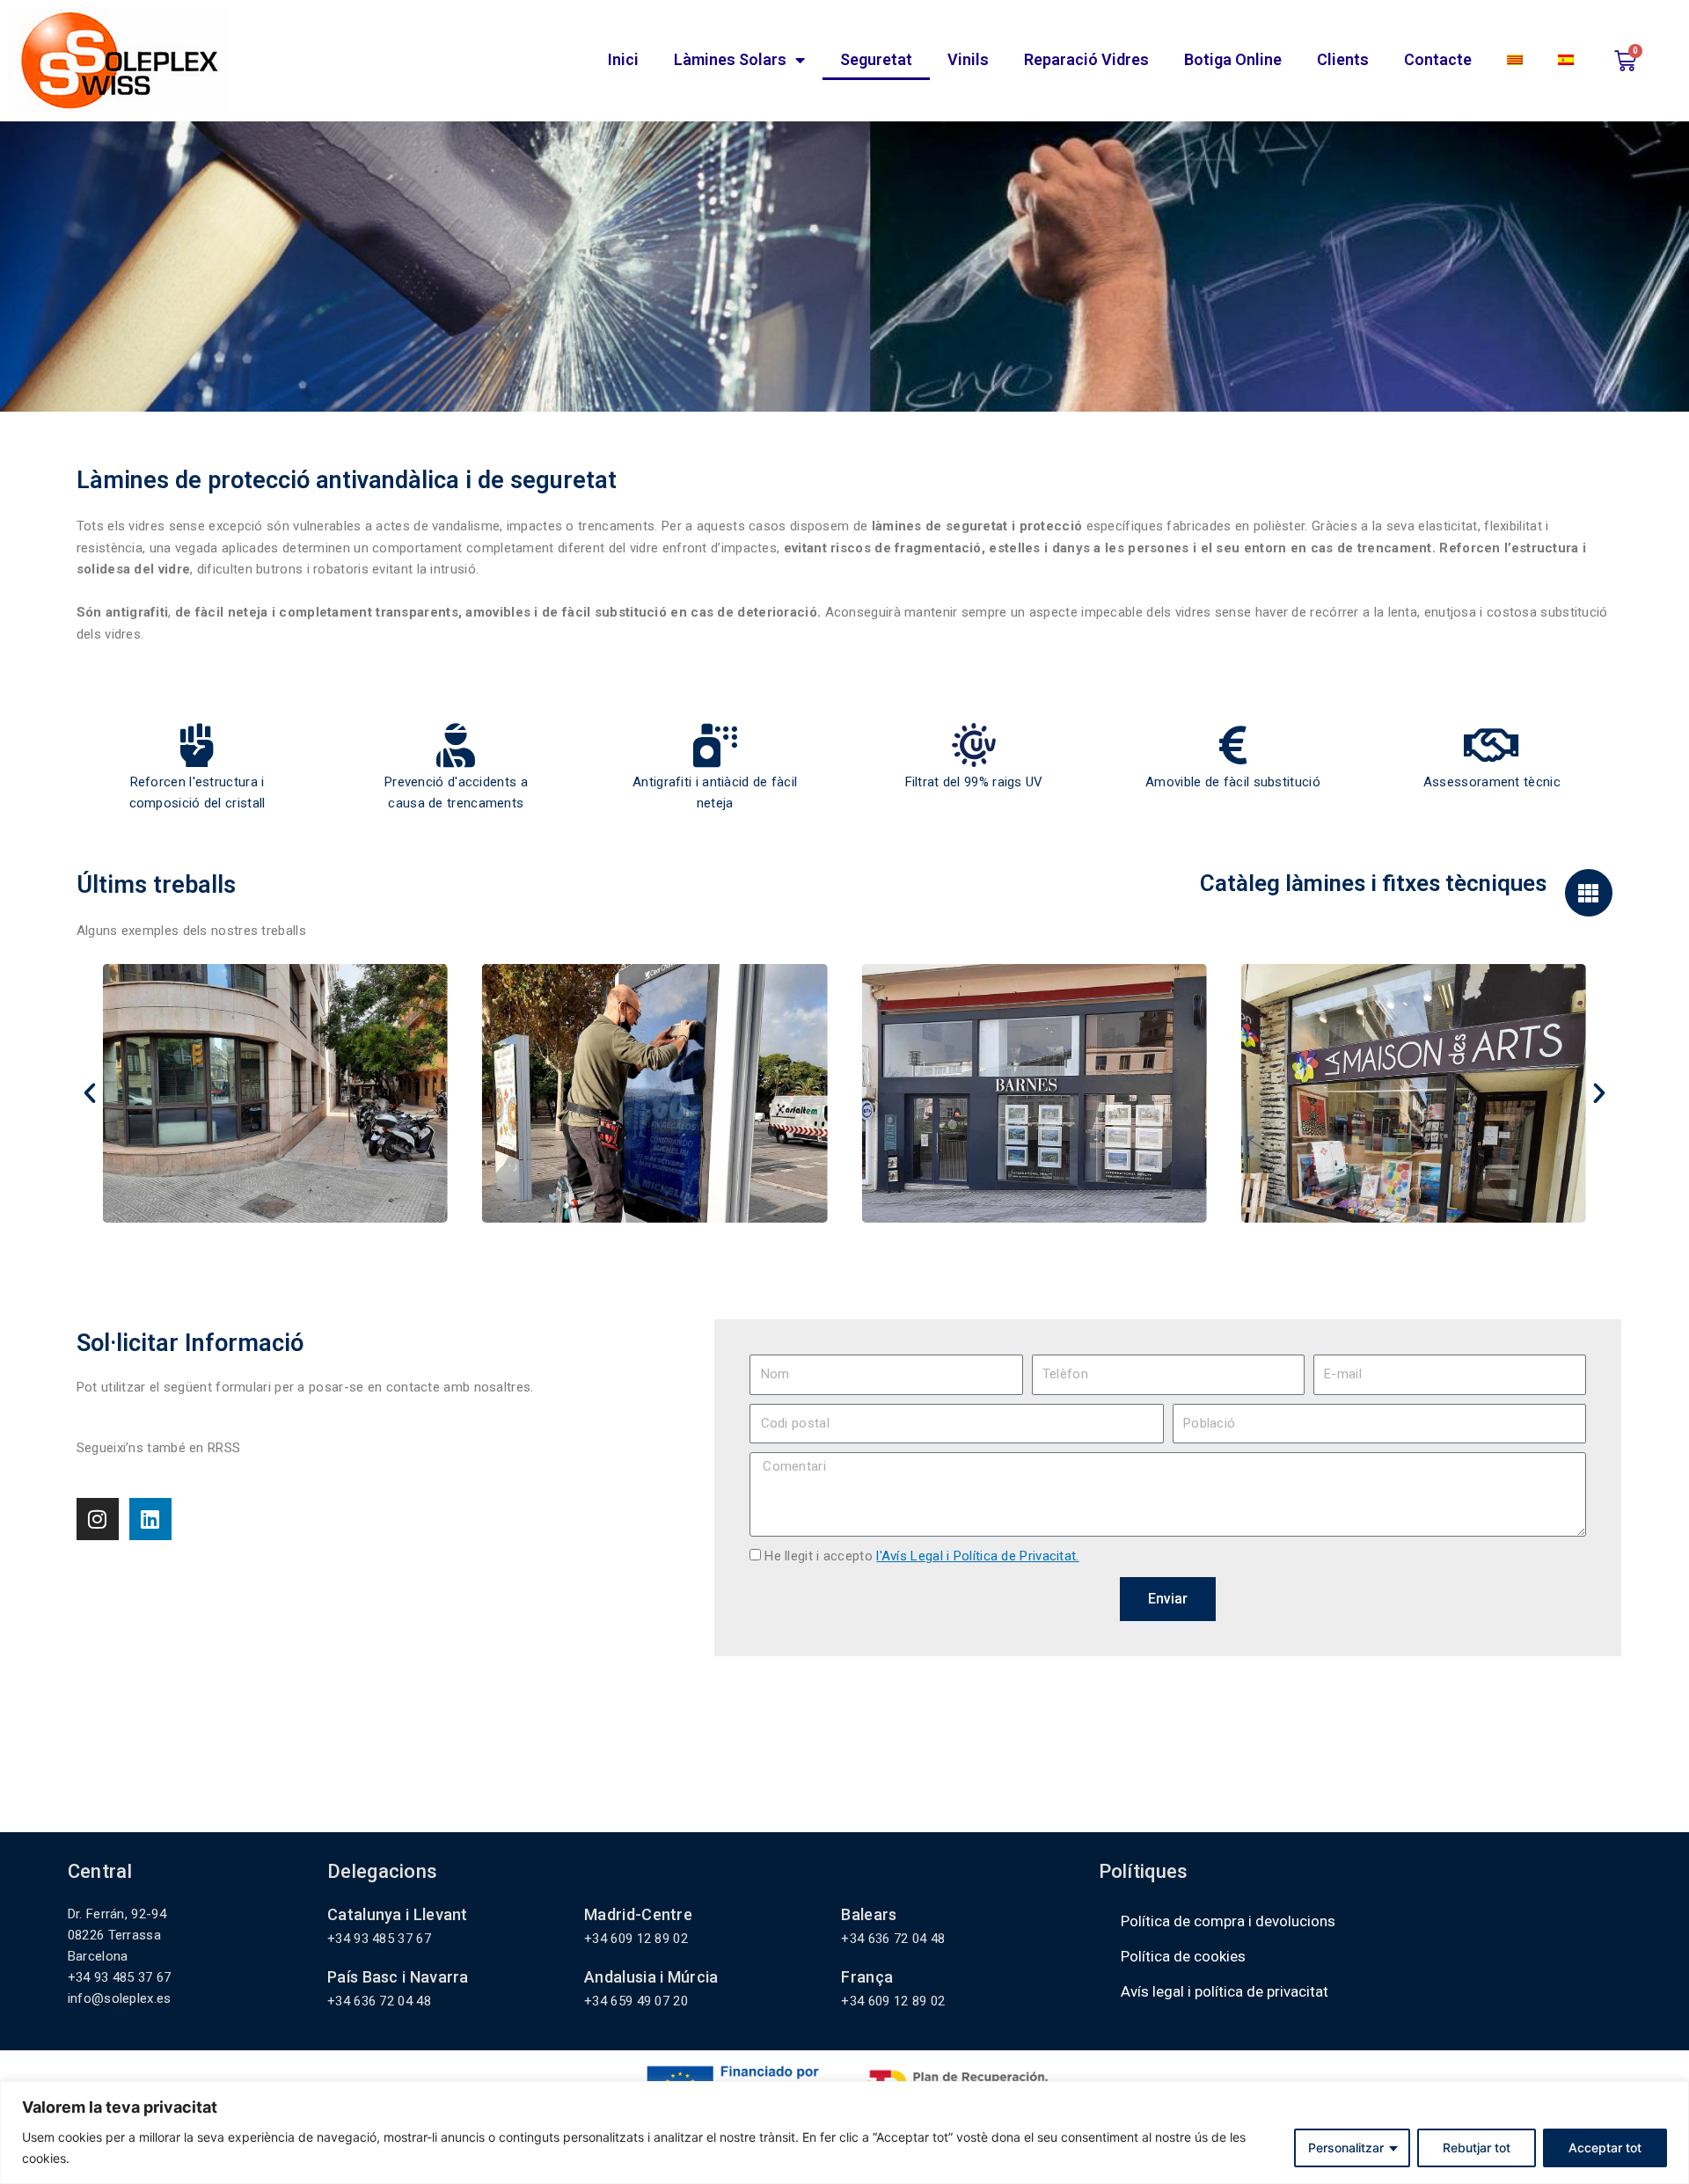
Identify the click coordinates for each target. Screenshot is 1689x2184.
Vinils (968, 59)
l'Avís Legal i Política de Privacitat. (977, 1556)
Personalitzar (1346, 2147)
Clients (1343, 59)
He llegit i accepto (921, 1556)
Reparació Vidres (1086, 59)
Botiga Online (1233, 59)
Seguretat (876, 59)
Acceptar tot (1605, 2147)
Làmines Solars (730, 59)
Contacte (1438, 59)
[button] (90, 1093)
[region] (844, 2133)
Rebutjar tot (1477, 2147)
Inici (623, 59)
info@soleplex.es (120, 1998)
